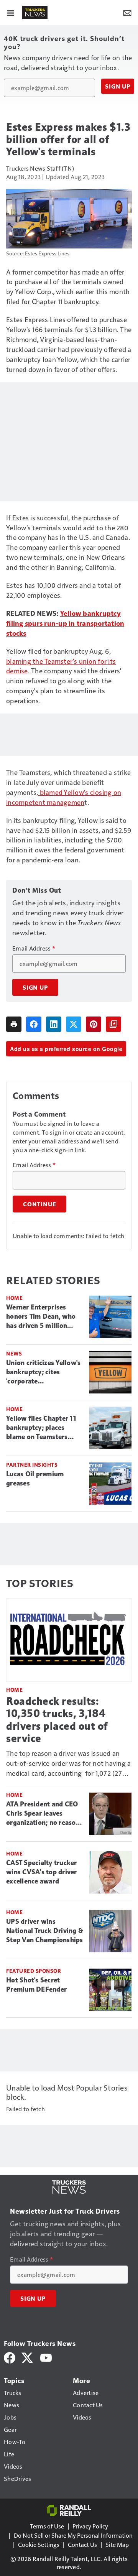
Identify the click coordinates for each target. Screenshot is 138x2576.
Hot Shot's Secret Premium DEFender (36, 1985)
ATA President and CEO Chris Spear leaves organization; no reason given (43, 1814)
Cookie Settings (39, 2544)
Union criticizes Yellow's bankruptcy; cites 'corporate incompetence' (43, 1372)
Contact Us (82, 2544)
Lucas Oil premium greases (35, 1479)
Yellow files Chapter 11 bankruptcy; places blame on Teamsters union (41, 1428)
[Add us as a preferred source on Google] (113, 1024)
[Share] (34, 1024)
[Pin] (94, 1024)
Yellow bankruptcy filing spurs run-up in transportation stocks (65, 623)
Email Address (34, 948)
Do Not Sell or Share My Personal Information (73, 2535)
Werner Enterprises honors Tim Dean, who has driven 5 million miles (41, 1317)
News (14, 1353)
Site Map (117, 2544)
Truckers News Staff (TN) (40, 168)
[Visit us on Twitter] (28, 2357)
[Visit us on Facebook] (10, 2357)
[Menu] (11, 12)
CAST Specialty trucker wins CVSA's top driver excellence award (42, 1872)
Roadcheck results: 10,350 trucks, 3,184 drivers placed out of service (57, 1720)
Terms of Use (47, 2526)
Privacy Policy (90, 2526)
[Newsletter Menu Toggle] (127, 12)
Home (14, 1298)
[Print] (14, 1024)
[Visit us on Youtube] (46, 2357)
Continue (39, 1204)
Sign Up (118, 86)
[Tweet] (74, 1024)
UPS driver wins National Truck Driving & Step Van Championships (45, 1931)
